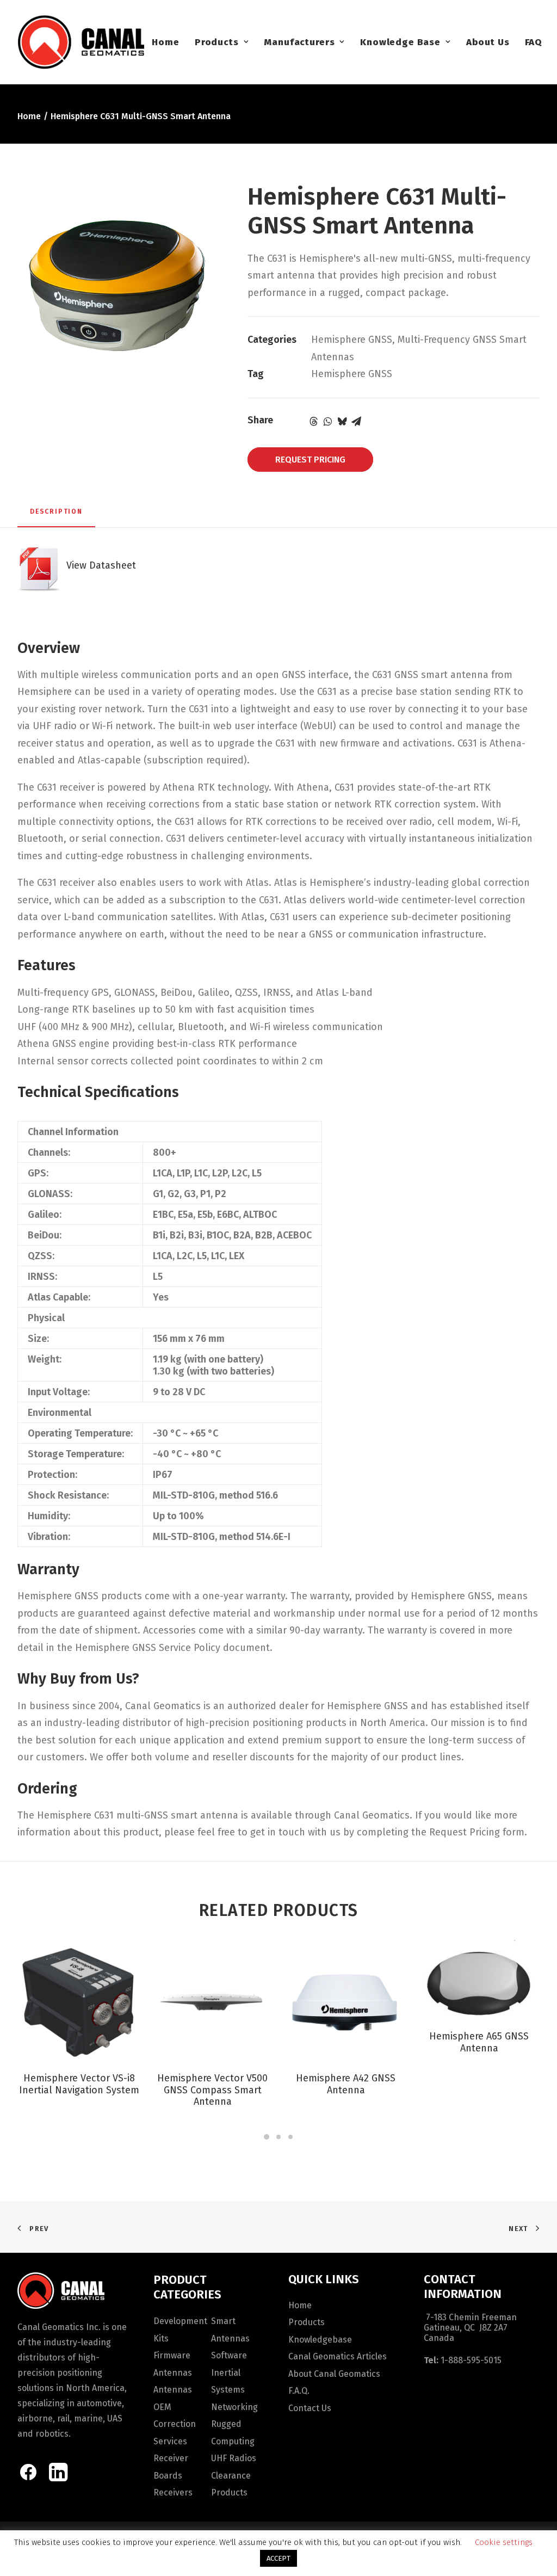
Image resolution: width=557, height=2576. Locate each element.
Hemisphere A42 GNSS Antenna (346, 2084)
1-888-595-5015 (471, 2360)
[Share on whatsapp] (328, 421)
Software (229, 2355)
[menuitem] (165, 42)
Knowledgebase (320, 2340)
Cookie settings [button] (504, 2542)
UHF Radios (234, 2458)
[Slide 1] (267, 2137)
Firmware (172, 2355)
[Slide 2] (278, 2137)
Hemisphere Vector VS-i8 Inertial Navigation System (79, 2084)
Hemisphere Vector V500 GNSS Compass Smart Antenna (212, 2090)
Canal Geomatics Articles (338, 2356)
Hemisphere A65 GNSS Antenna (479, 2042)
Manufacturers (299, 42)
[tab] (56, 516)
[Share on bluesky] (342, 421)
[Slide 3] (290, 2137)
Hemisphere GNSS (352, 340)
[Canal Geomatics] (81, 42)
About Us (488, 42)
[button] (79, 2001)
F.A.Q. (299, 2391)
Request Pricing (310, 460)
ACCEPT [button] (278, 2558)
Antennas (173, 2373)
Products (217, 42)
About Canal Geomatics (334, 2374)
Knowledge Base (400, 42)
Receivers (173, 2492)
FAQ (534, 42)
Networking (234, 2407)
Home (165, 42)
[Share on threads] (314, 421)
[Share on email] (356, 421)
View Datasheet (98, 565)
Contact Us (310, 2408)
